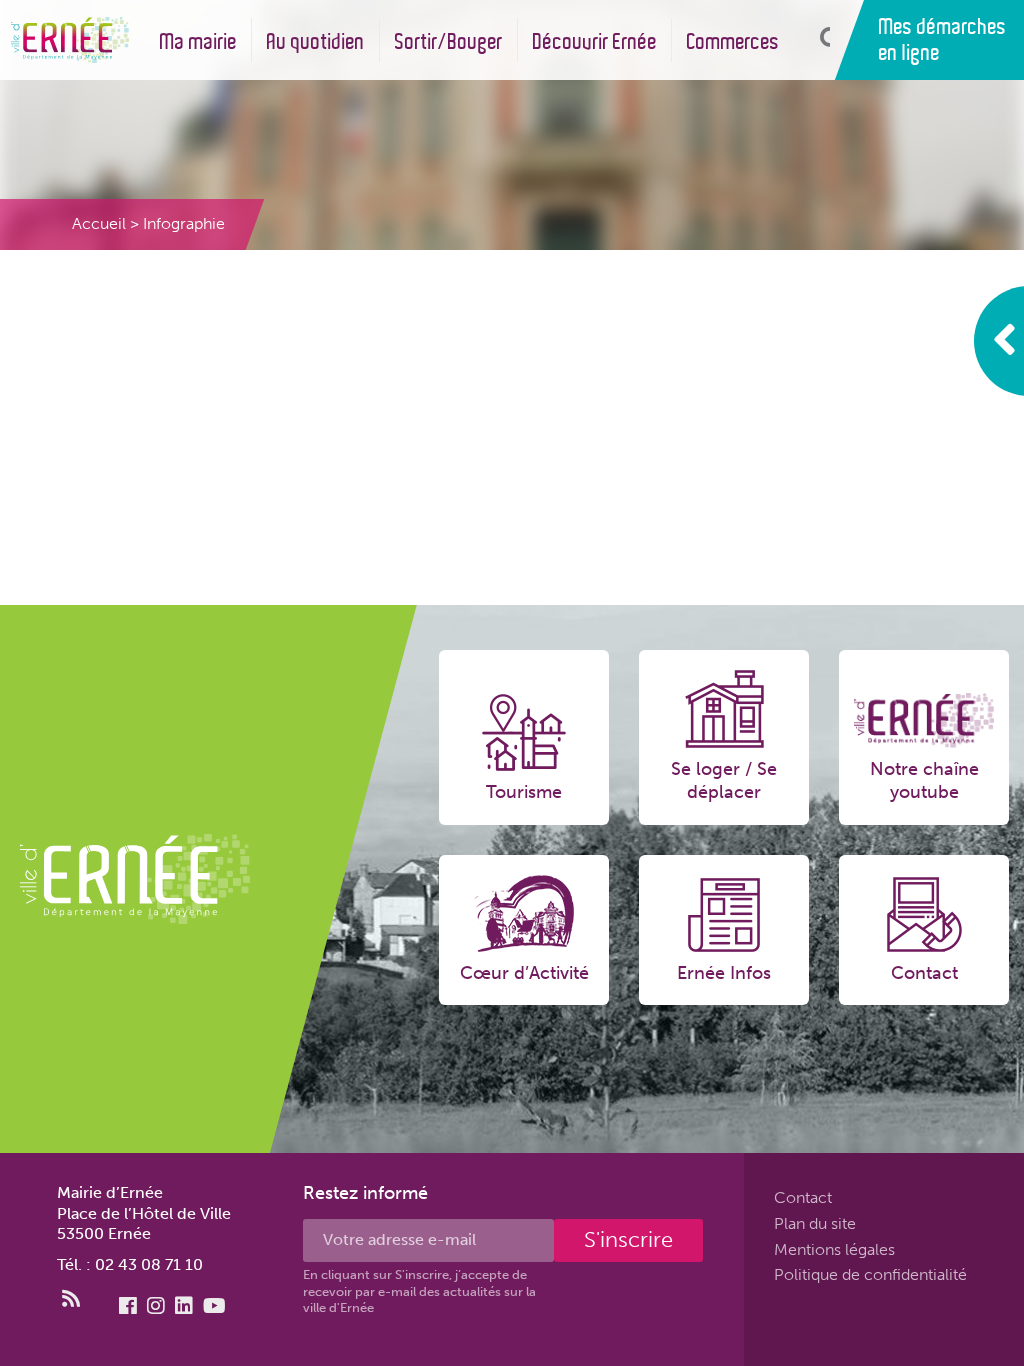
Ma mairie (198, 41)
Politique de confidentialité (870, 1274)
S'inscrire (628, 1239)
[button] (820, 39)
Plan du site (815, 1223)
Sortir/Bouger (449, 41)
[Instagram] (156, 1306)
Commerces (733, 41)
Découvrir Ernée (595, 41)
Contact (803, 1197)
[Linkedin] (184, 1306)
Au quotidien (316, 41)
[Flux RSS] (71, 1299)
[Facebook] (128, 1306)
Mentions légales (834, 1248)
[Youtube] (214, 1306)
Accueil (99, 223)
